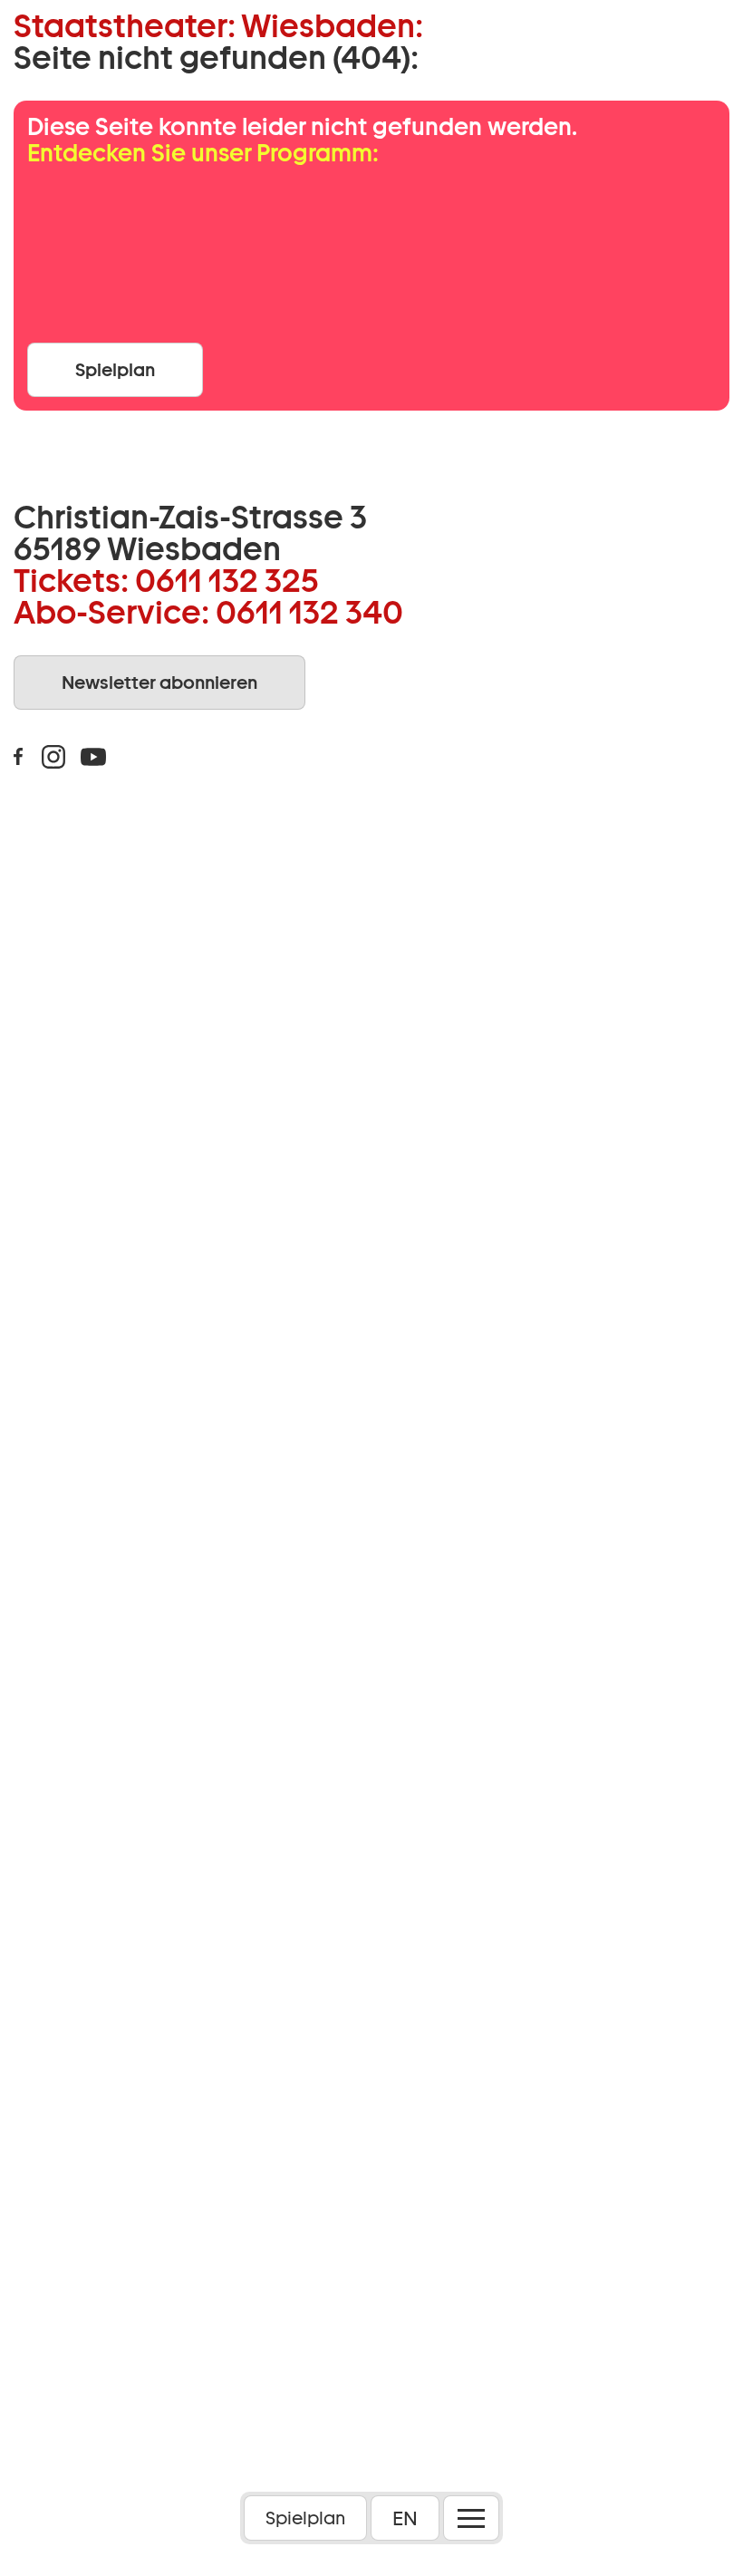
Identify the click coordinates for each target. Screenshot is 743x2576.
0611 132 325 (227, 580)
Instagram (53, 757)
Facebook (18, 757)
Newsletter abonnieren (159, 683)
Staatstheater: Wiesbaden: (218, 26)
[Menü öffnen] (471, 2518)
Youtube (93, 757)
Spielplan (305, 2518)
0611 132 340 (309, 612)
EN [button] (405, 2518)
